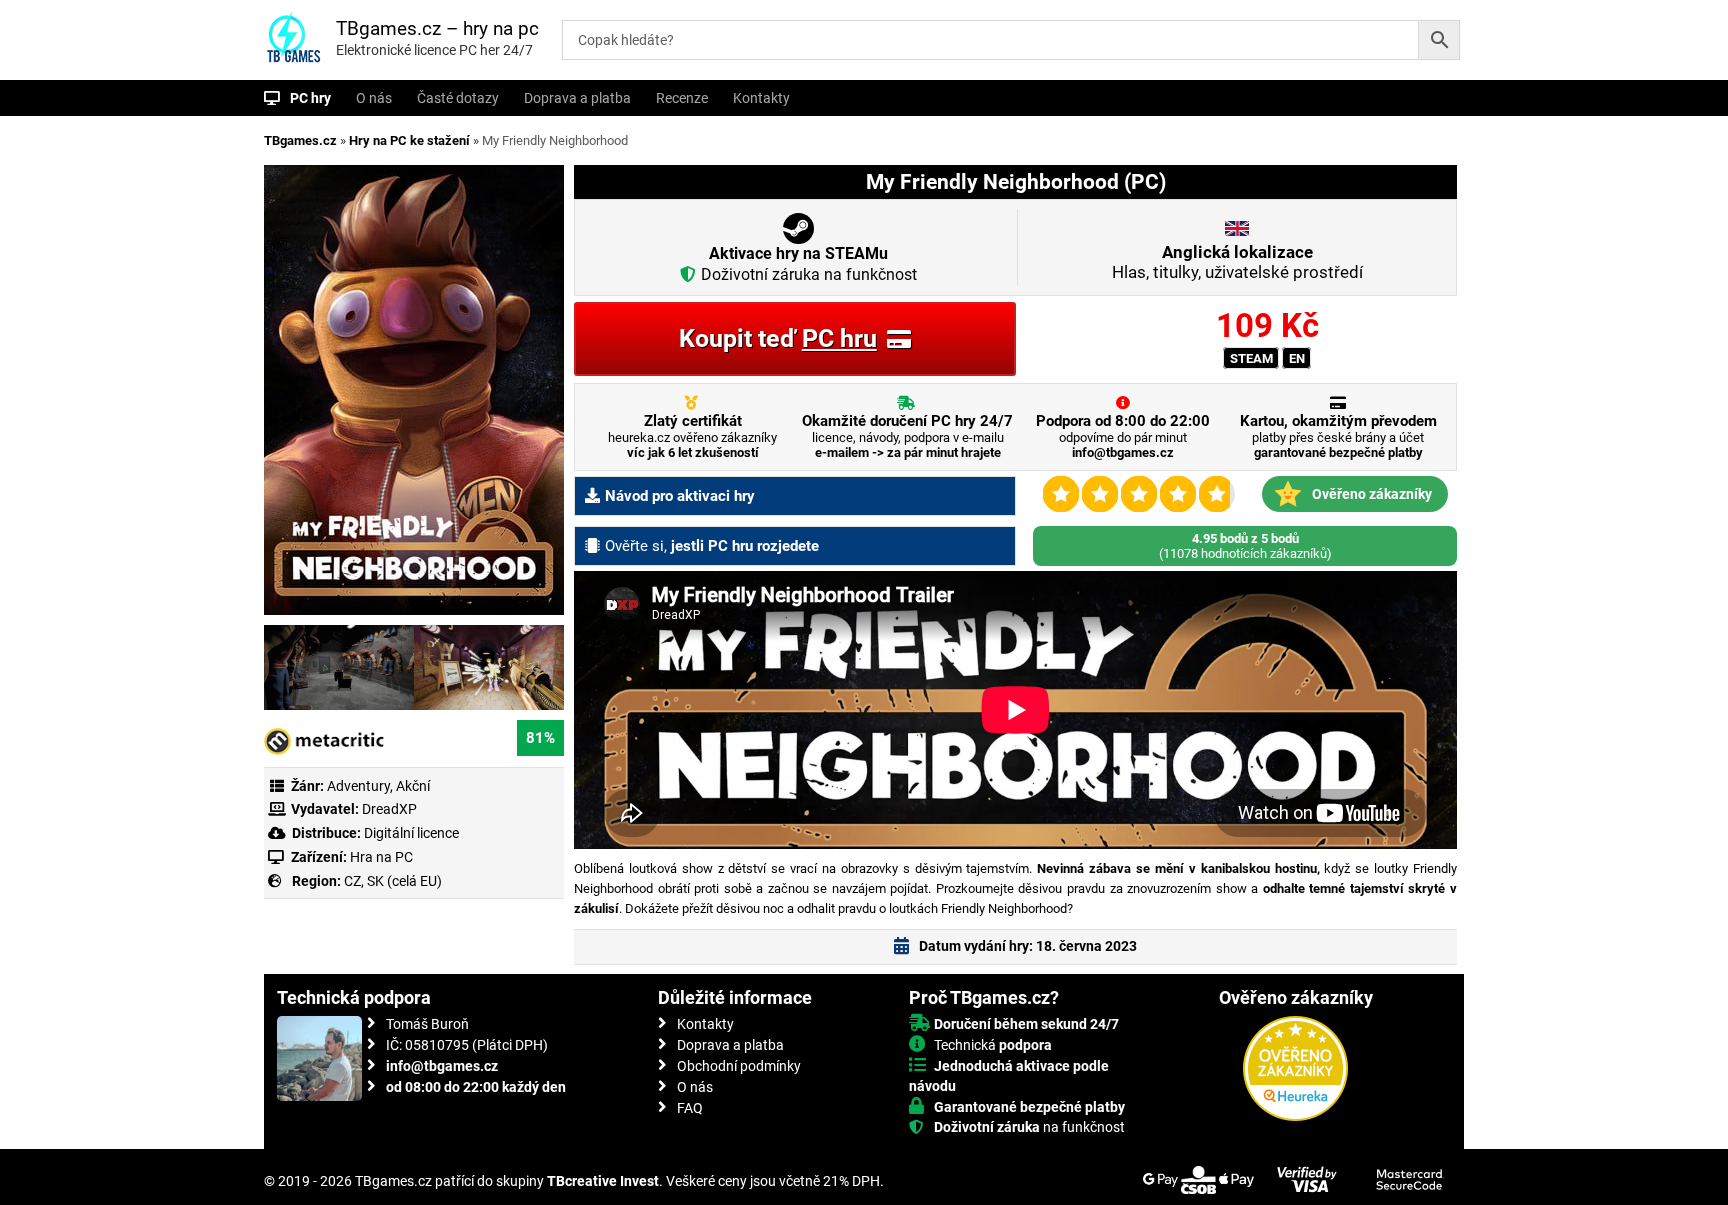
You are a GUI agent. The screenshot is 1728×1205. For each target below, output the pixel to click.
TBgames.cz (300, 140)
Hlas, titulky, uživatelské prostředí (1237, 262)
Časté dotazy (458, 98)
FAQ (690, 1108)
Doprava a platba (577, 98)
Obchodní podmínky (739, 1066)
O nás (374, 98)
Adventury (358, 786)
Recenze (682, 98)
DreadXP (389, 809)
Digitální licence (410, 833)
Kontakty (761, 98)
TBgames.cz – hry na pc (437, 28)
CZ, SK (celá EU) (393, 881)
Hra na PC (380, 857)
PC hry (310, 98)
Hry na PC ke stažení (409, 140)
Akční (413, 786)
